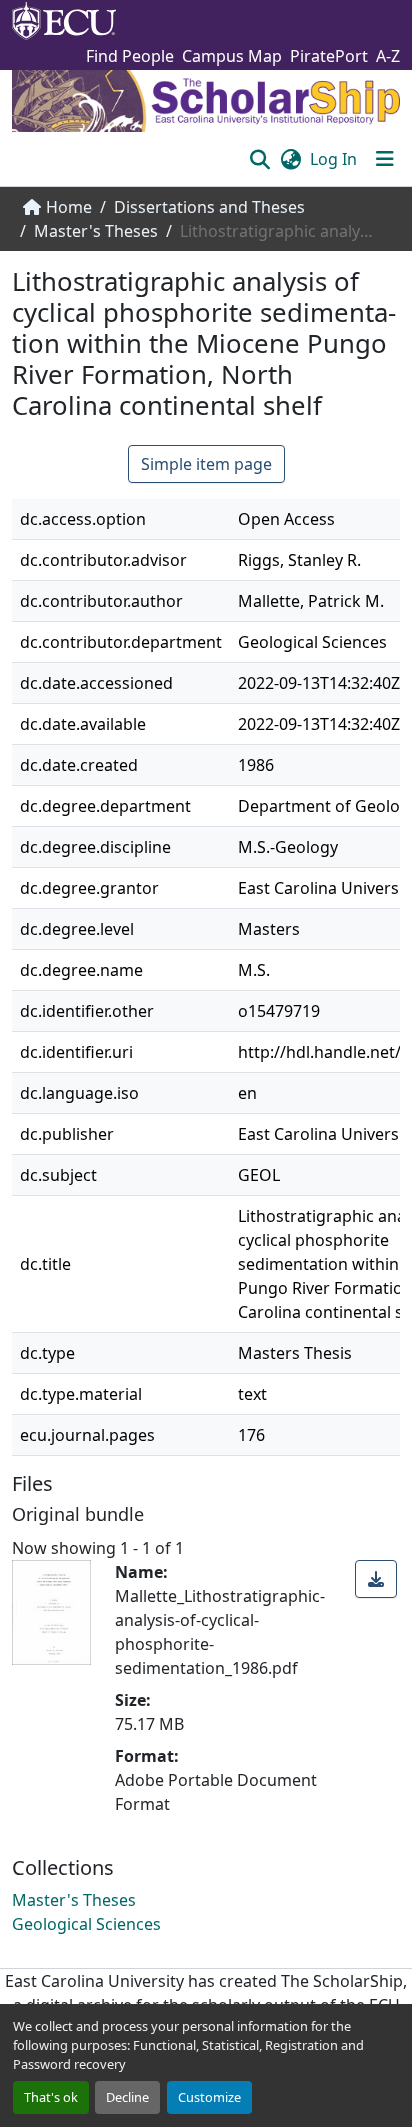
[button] (259, 159)
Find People (130, 56)
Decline (127, 2097)
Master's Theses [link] (96, 231)
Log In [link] (333, 159)
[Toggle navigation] (385, 159)
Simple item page (206, 464)
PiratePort (329, 56)
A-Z (388, 56)
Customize (209, 2097)
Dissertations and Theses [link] (209, 207)
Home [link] (69, 207)
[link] (376, 1579)
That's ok (51, 2097)
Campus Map (232, 56)
